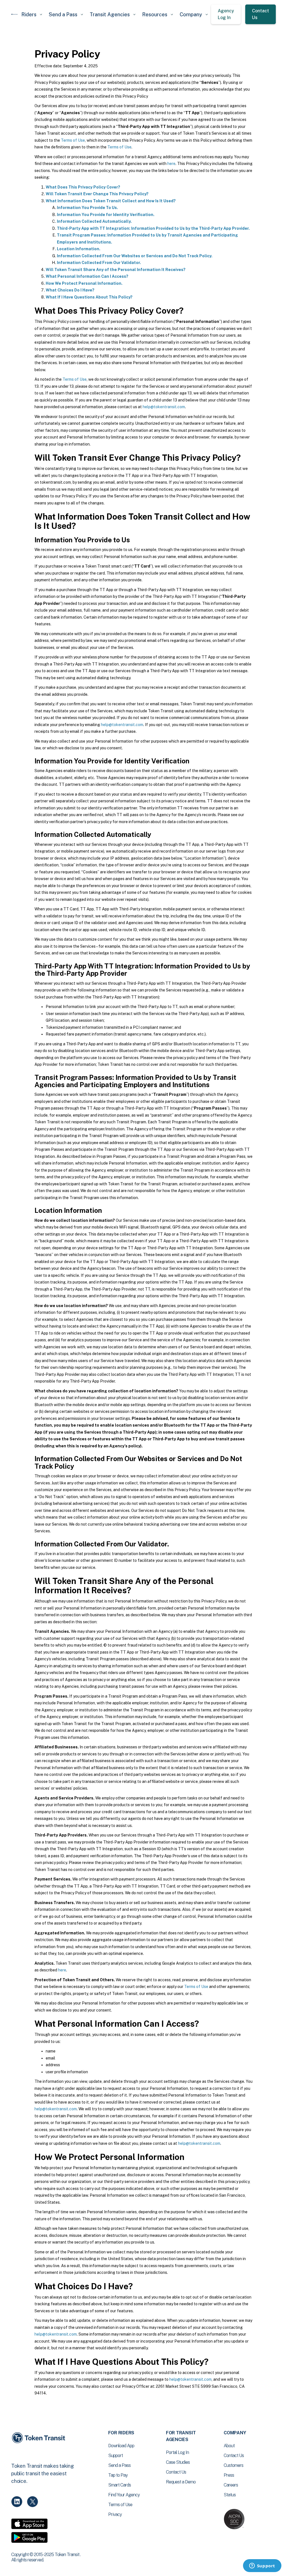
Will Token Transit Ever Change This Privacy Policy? (97, 194)
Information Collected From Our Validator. (99, 263)
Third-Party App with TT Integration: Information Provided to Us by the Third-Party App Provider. (153, 228)
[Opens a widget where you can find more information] (262, 2566)
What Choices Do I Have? (70, 290)
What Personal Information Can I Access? (87, 276)
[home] (15, 14)
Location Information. (79, 249)
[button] (32, 14)
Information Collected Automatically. (94, 221)
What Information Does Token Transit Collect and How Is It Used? (111, 201)
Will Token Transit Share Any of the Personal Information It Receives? (116, 270)
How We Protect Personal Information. (84, 283)
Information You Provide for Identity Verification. (106, 215)
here (171, 164)
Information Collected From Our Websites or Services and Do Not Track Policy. (135, 256)
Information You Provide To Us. (87, 208)
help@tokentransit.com (164, 407)
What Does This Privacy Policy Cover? (83, 187)
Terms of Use (73, 140)
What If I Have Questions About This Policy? (89, 297)
